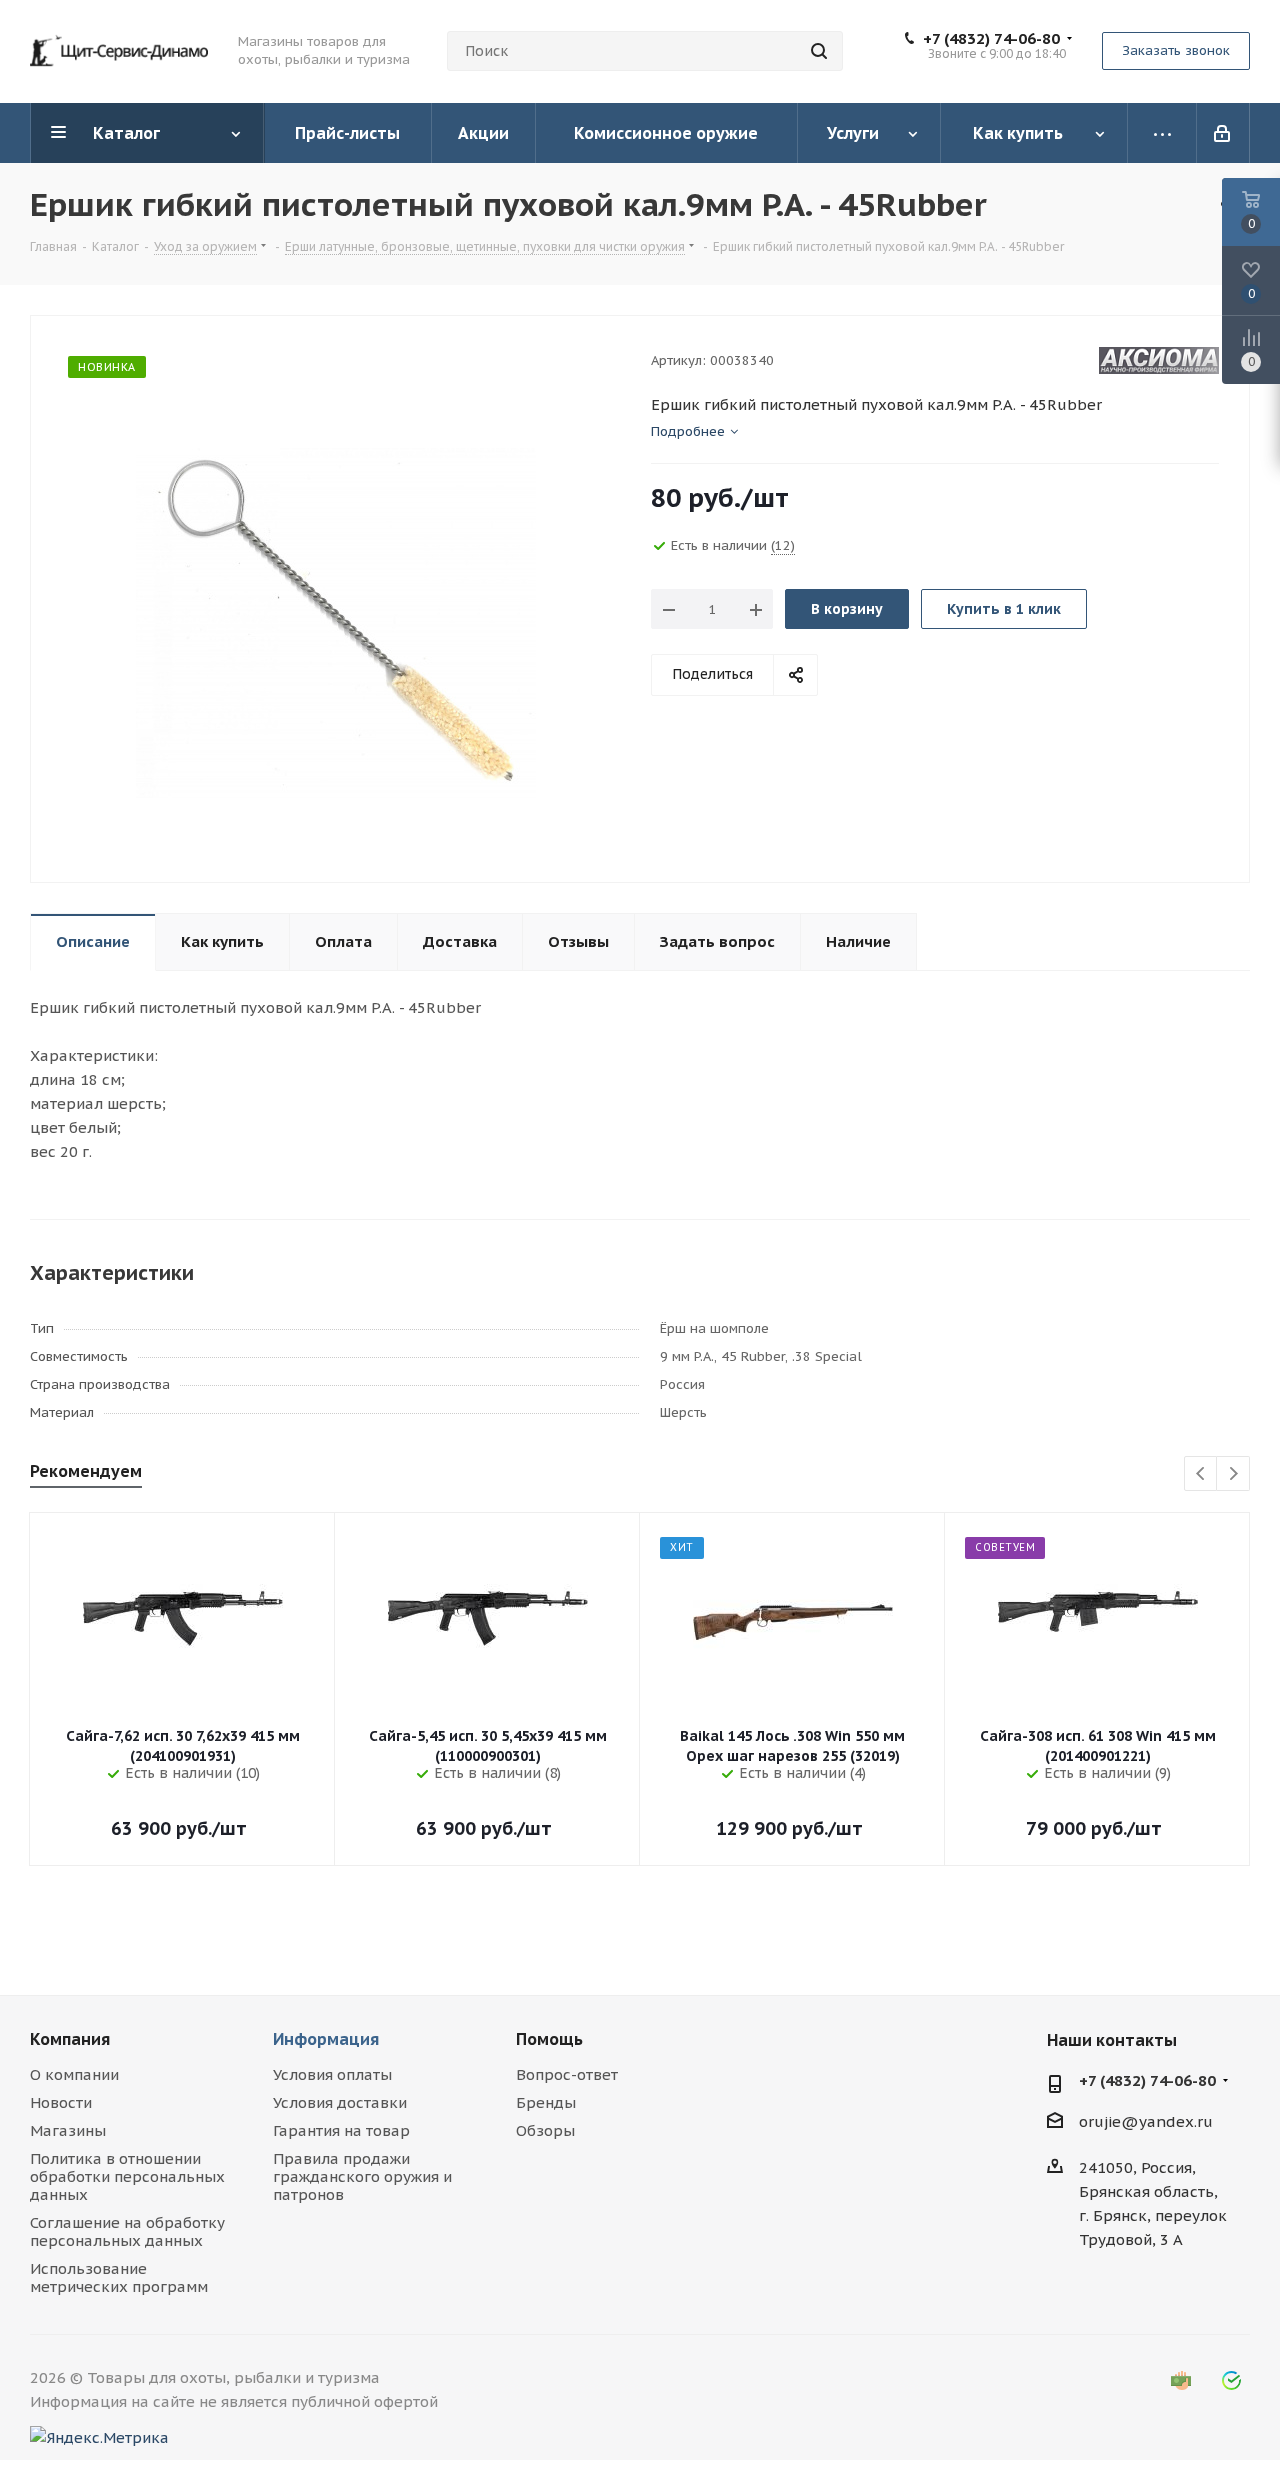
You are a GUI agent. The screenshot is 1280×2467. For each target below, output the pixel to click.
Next (1233, 1474)
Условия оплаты (332, 2074)
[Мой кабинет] (1223, 133)
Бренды (546, 2102)
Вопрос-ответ (567, 2074)
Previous (1201, 1474)
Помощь (549, 2039)
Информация (326, 2039)
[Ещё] (1162, 133)
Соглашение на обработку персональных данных (127, 2231)
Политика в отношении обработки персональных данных (127, 2176)
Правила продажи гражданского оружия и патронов (362, 2176)
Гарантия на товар (341, 2130)
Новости (61, 2102)
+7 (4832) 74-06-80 (991, 39)
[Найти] (819, 51)
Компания (70, 2039)
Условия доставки (340, 2102)
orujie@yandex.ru (1146, 2121)
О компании (74, 2074)
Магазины (68, 2130)
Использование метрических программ (119, 2277)
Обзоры (545, 2130)
